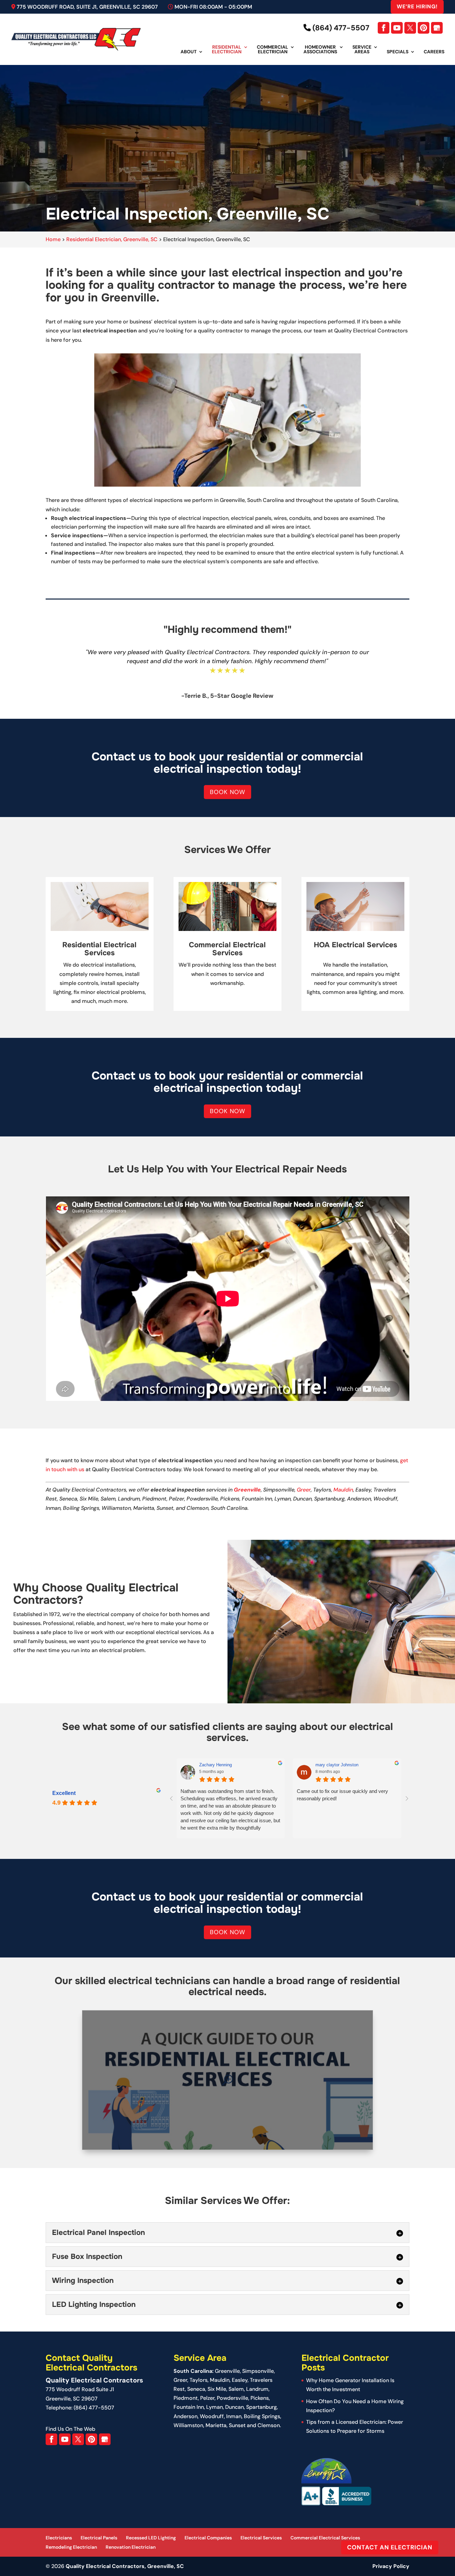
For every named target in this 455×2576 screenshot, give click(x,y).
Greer (304, 1490)
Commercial (272, 50)
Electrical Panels (99, 2538)
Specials (398, 52)
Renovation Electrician (131, 2547)
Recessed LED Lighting (151, 2538)
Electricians (59, 2538)
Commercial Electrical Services (325, 2538)
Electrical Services (261, 2538)
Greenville (247, 1490)
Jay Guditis (327, 1765)
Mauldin (343, 1490)
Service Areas (362, 50)
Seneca (196, 2389)
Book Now (227, 792)
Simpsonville (258, 2371)
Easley (240, 2380)
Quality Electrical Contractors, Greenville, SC (125, 2566)
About (189, 52)
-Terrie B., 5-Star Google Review (227, 696)
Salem (236, 2389)
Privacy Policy (391, 2566)
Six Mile (217, 2389)
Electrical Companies (208, 2538)
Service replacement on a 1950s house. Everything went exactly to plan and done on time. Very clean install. (345, 1798)
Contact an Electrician (390, 2547)
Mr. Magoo (209, 1765)
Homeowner (320, 50)
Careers (434, 52)
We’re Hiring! (417, 6)
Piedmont (186, 2398)
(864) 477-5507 (340, 28)
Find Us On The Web (70, 2429)
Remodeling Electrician (71, 2547)
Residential (227, 50)
